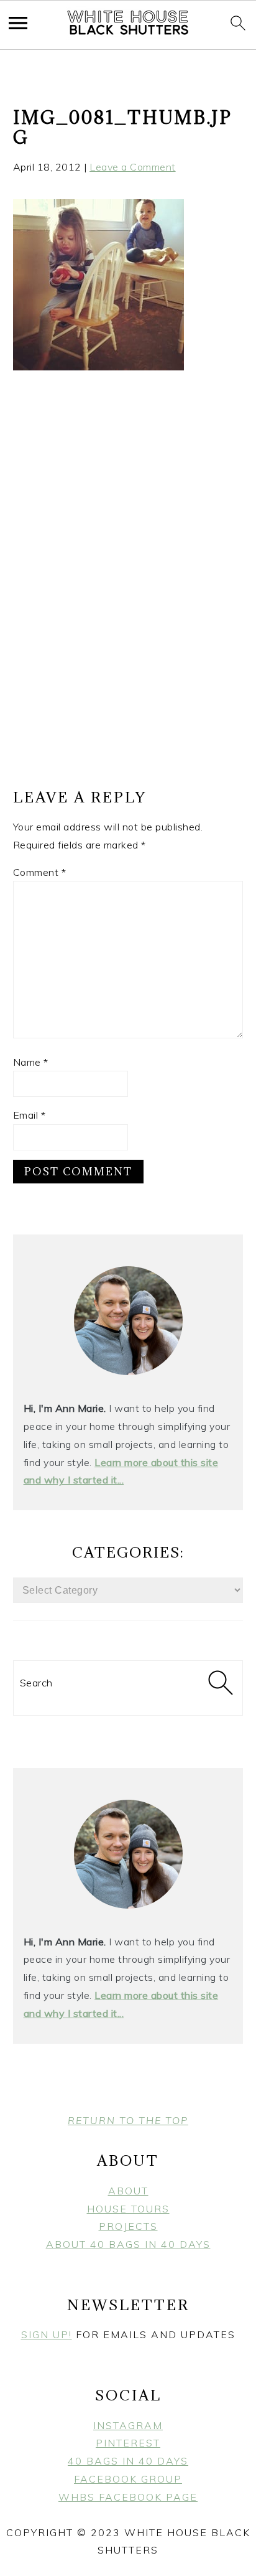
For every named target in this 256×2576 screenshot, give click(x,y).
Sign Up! (47, 2334)
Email (30, 1115)
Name (31, 1062)
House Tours (128, 2209)
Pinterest (128, 2443)
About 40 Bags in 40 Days (128, 2244)
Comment (40, 872)
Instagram (128, 2425)
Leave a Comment (133, 167)
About (128, 2191)
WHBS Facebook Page (128, 2497)
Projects (128, 2226)
